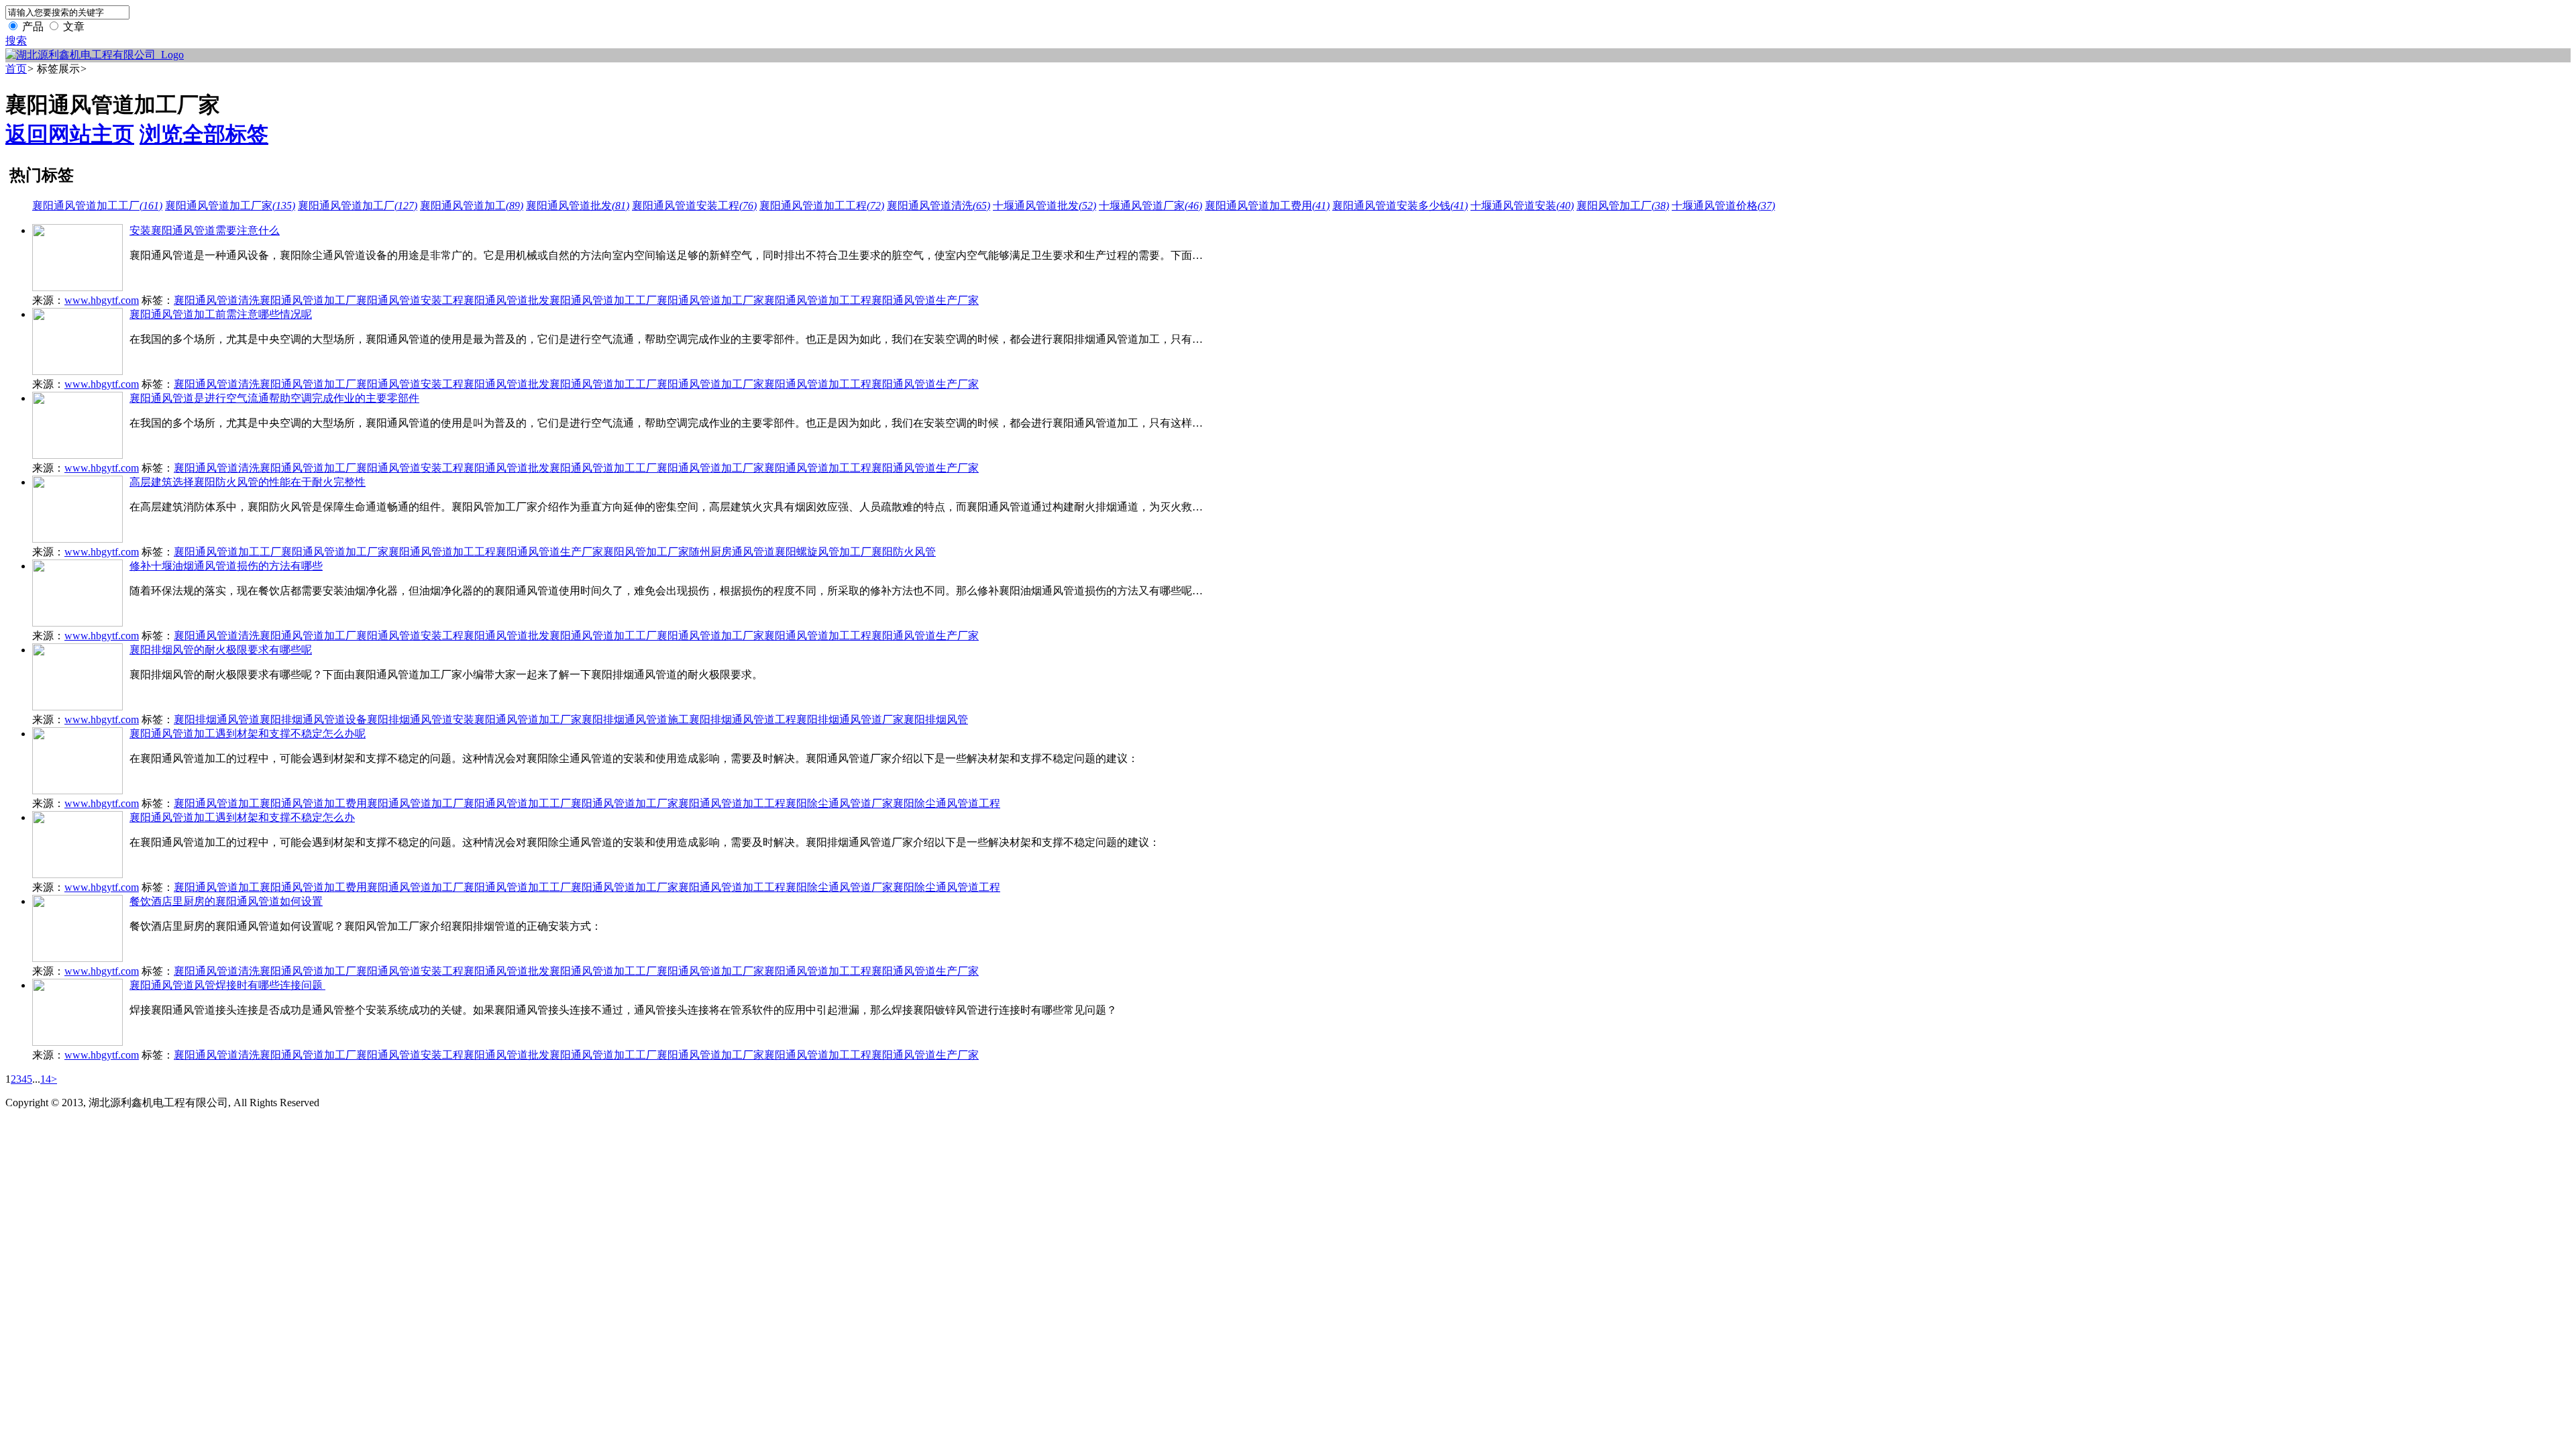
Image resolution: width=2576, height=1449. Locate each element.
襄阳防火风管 (904, 552)
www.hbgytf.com (102, 300)
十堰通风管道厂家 (1150, 206)
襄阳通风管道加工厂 (358, 206)
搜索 (16, 41)
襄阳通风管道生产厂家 (925, 300)
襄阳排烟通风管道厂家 (850, 719)
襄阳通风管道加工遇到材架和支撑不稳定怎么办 (242, 817)
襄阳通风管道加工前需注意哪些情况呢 (221, 314)
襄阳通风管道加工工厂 (97, 206)
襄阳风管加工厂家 (646, 552)
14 (46, 1079)
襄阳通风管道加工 (472, 206)
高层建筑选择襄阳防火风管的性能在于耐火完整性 (248, 482)
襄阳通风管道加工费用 (1267, 206)
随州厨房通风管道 (732, 552)
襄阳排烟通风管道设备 (313, 719)
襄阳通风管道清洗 (938, 206)
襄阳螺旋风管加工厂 (823, 552)
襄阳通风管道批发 (578, 206)
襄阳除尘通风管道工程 (947, 803)
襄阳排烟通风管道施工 (635, 719)
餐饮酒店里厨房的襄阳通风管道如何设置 (226, 901)
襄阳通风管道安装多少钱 (1400, 206)
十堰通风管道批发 (1044, 206)
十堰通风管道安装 (1522, 206)
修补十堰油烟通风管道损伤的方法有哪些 (226, 566)
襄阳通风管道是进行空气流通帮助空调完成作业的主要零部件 (274, 398)
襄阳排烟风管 (936, 719)
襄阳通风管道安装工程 (694, 206)
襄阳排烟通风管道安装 (421, 719)
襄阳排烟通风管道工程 (743, 719)
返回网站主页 (70, 134)
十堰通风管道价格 (1723, 206)
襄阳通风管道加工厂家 (230, 206)
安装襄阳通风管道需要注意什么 (205, 230)
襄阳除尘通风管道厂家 (839, 803)
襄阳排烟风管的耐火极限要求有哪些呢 (221, 650)
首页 (16, 69)
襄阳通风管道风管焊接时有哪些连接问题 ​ (227, 985)
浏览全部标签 (204, 134)
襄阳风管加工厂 (1623, 206)
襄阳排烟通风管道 (217, 719)
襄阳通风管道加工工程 (822, 206)
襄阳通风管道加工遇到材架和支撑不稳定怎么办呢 (248, 734)
